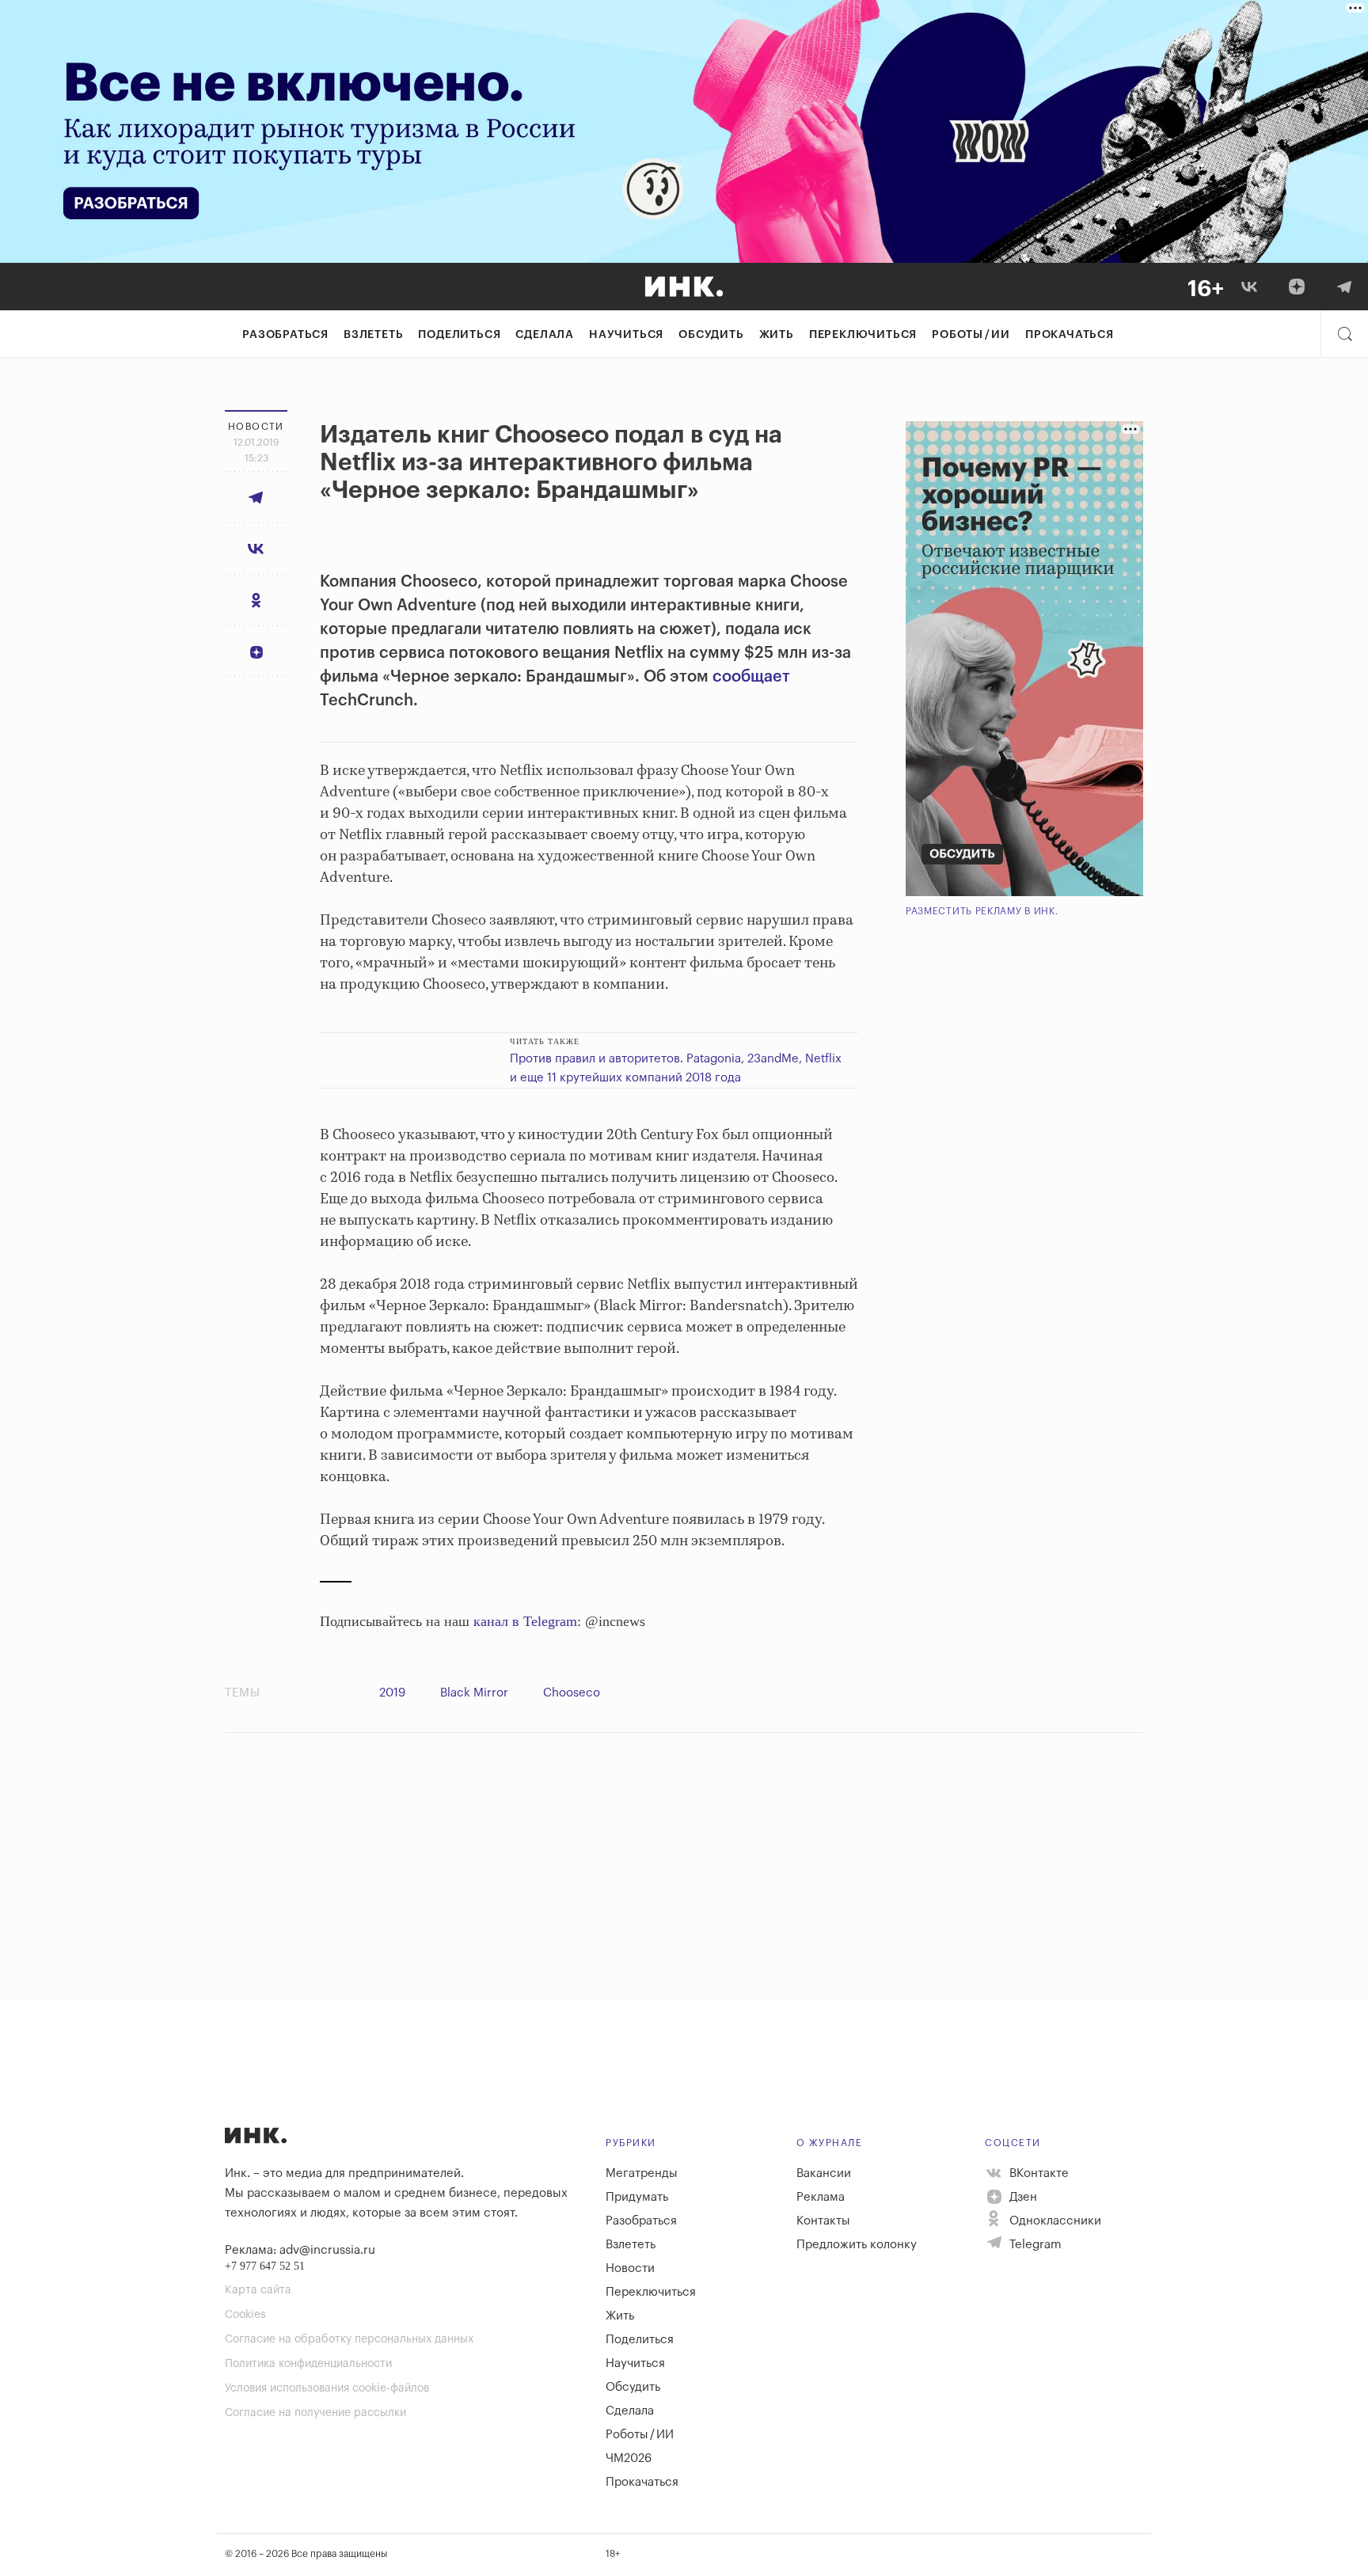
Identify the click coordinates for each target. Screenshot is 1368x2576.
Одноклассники (1054, 2221)
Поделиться (459, 335)
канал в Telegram (525, 1621)
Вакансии (824, 2173)
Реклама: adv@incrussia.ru (300, 2250)
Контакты (823, 2221)
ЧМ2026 (629, 2458)
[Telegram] (1344, 287)
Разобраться (285, 335)
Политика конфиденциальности (308, 2364)
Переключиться (863, 335)
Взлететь (373, 335)
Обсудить (711, 335)
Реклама (821, 2197)
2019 (392, 1693)
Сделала (545, 335)
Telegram (1034, 2245)
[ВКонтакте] (1249, 287)
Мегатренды (642, 2173)
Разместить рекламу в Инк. (982, 911)
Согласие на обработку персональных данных (349, 2339)
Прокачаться (1070, 335)
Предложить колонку (857, 2245)
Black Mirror (474, 1693)
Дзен (1022, 2197)
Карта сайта (258, 2290)
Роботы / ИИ (971, 335)
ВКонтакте (1037, 2173)
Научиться (626, 335)
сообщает (751, 677)
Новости (630, 2268)
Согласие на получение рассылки (315, 2413)
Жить (777, 335)
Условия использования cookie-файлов (327, 2388)
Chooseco (572, 1693)
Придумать (637, 2197)
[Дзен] (1297, 287)
